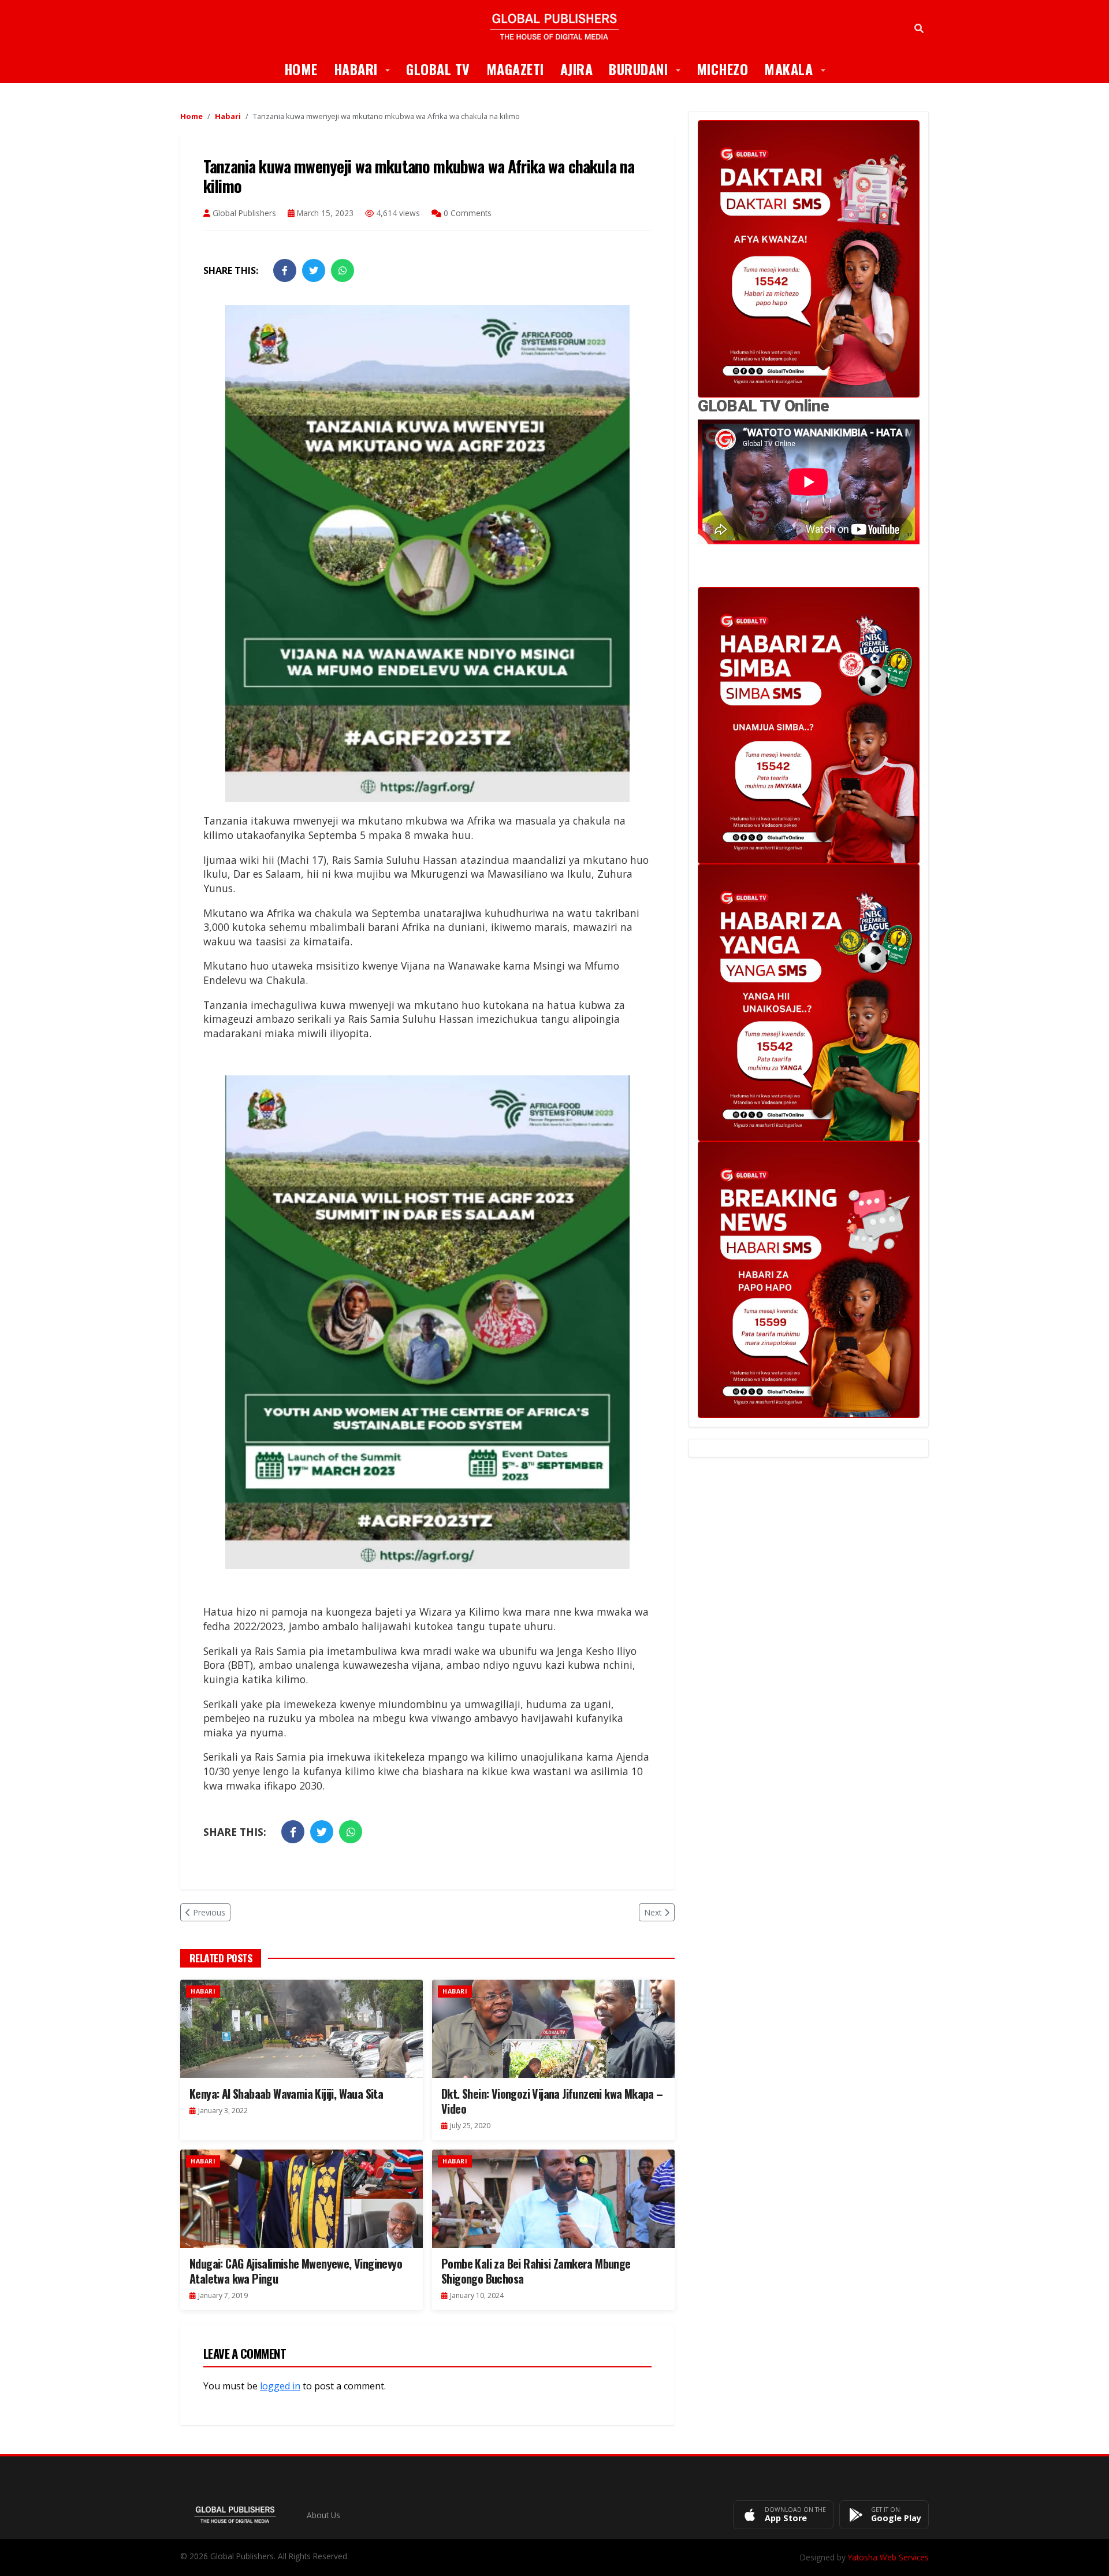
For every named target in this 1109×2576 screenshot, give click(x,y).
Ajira (577, 69)
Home (301, 69)
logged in (280, 2386)
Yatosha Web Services (888, 2557)
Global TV (438, 69)
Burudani (649, 68)
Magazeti (515, 69)
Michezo (723, 69)
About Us (323, 2515)
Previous (209, 1912)
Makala (799, 68)
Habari (366, 68)
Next (653, 1912)
